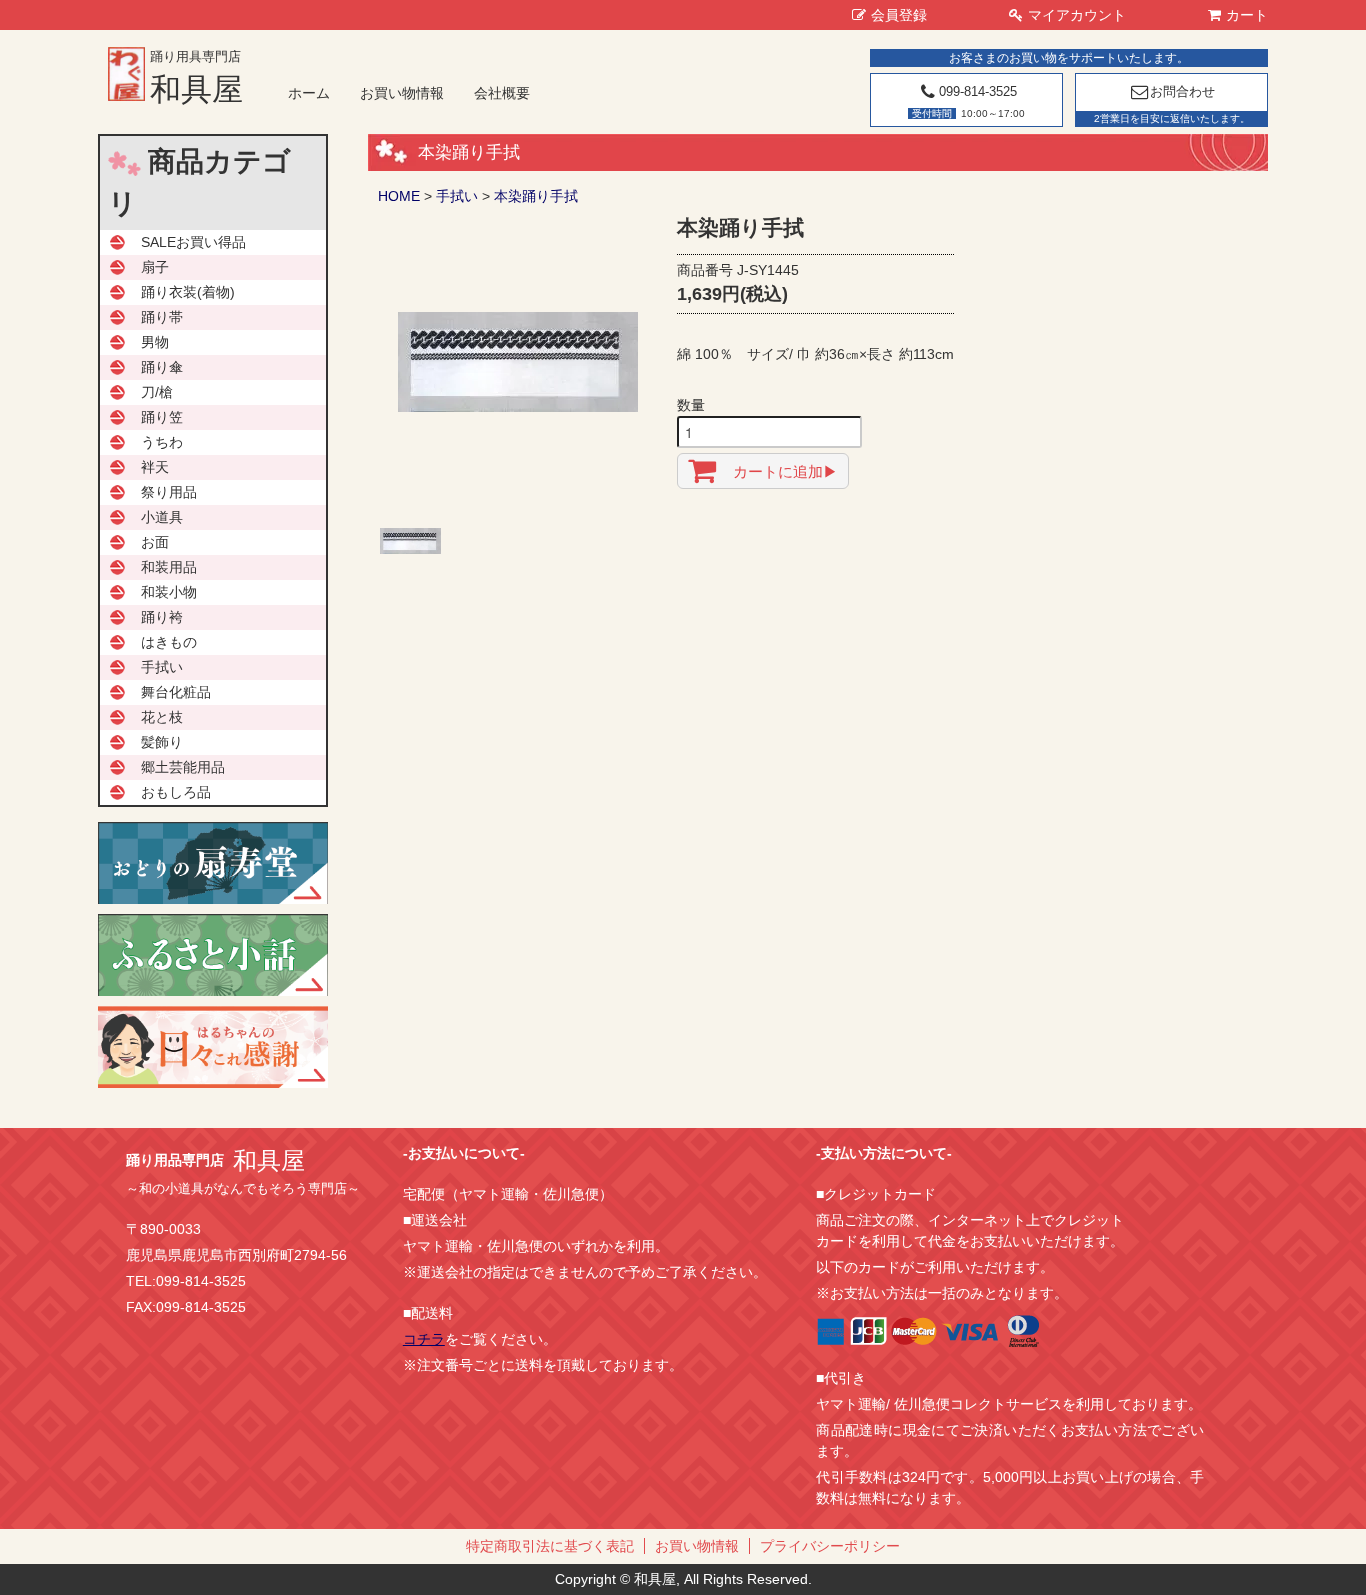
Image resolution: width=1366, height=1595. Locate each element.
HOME (399, 196)
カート (1247, 15)
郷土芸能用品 (183, 767)
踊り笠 (162, 417)
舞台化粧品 (176, 692)
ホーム (309, 93)
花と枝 (162, 717)
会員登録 (899, 15)
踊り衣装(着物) (188, 292)
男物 (155, 342)
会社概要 (502, 93)
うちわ (162, 442)
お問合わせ (1182, 91)
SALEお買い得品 (193, 242)
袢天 (155, 467)
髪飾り (162, 742)
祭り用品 (169, 492)
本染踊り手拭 (543, 196)
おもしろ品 (176, 792)
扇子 (155, 267)
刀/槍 (157, 392)
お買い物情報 (402, 93)
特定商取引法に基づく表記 (550, 1546)
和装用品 (169, 567)
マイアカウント (1077, 15)
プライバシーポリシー (830, 1546)
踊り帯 (162, 317)
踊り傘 (162, 367)
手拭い (457, 196)
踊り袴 (162, 617)
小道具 (162, 517)
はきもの (169, 642)
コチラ (424, 1339)
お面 (155, 542)
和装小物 (169, 592)
